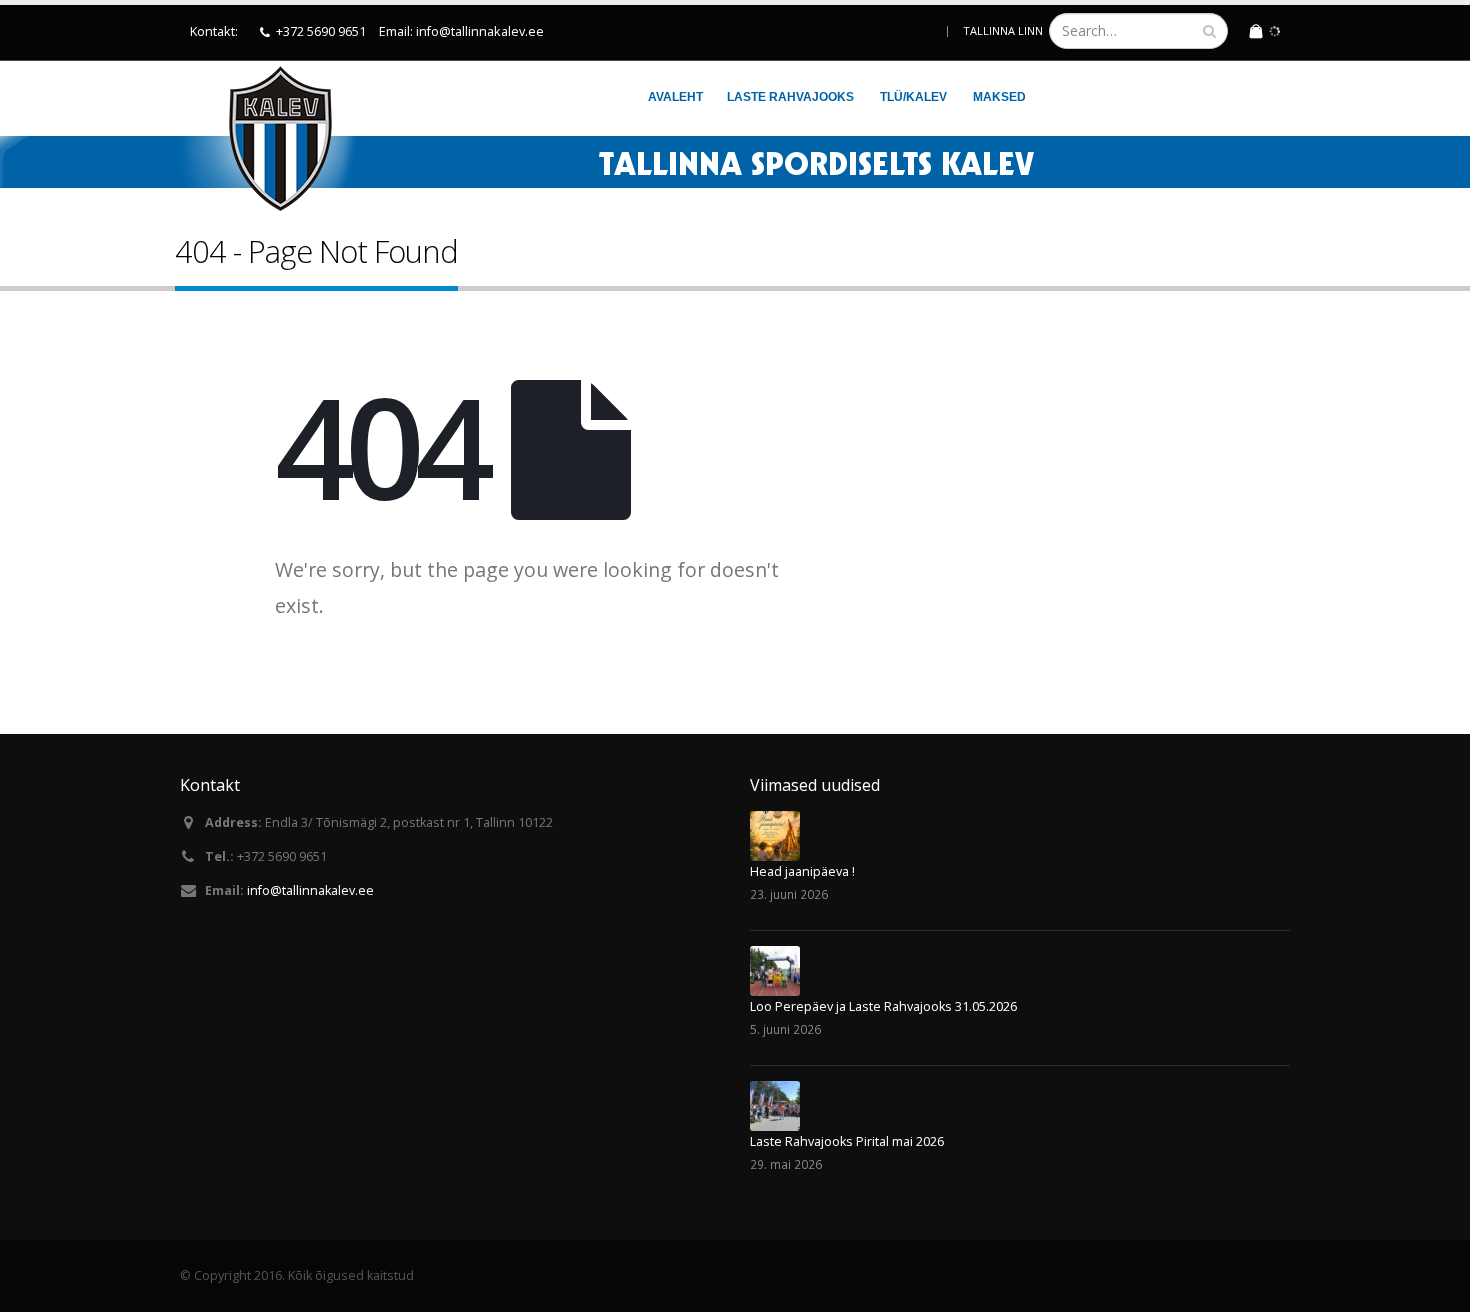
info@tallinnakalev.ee (310, 890)
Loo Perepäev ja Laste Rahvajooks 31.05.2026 (883, 1006)
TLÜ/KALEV (913, 97)
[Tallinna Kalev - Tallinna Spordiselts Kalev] (269, 138)
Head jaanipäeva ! (802, 871)
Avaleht (675, 97)
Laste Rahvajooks (790, 97)
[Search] (1209, 31)
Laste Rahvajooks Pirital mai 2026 (847, 1141)
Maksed (999, 97)
